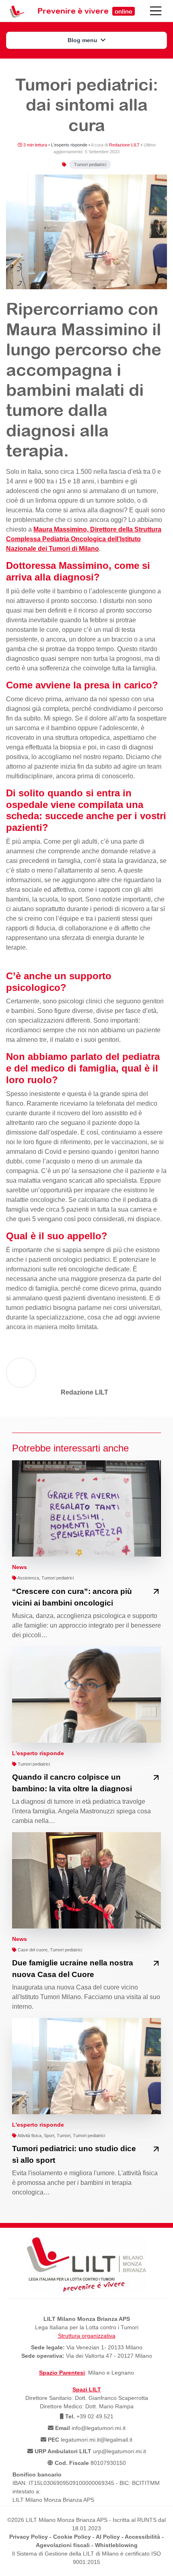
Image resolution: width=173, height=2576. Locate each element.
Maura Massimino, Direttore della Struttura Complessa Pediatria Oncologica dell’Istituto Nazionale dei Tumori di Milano (84, 539)
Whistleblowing (116, 2545)
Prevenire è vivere (85, 11)
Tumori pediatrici (90, 164)
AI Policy (108, 2537)
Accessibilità (142, 2537)
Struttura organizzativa (87, 2336)
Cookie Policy (72, 2537)
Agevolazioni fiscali (63, 2545)
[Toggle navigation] (156, 11)
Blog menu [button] (83, 40)
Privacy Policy (29, 2537)
